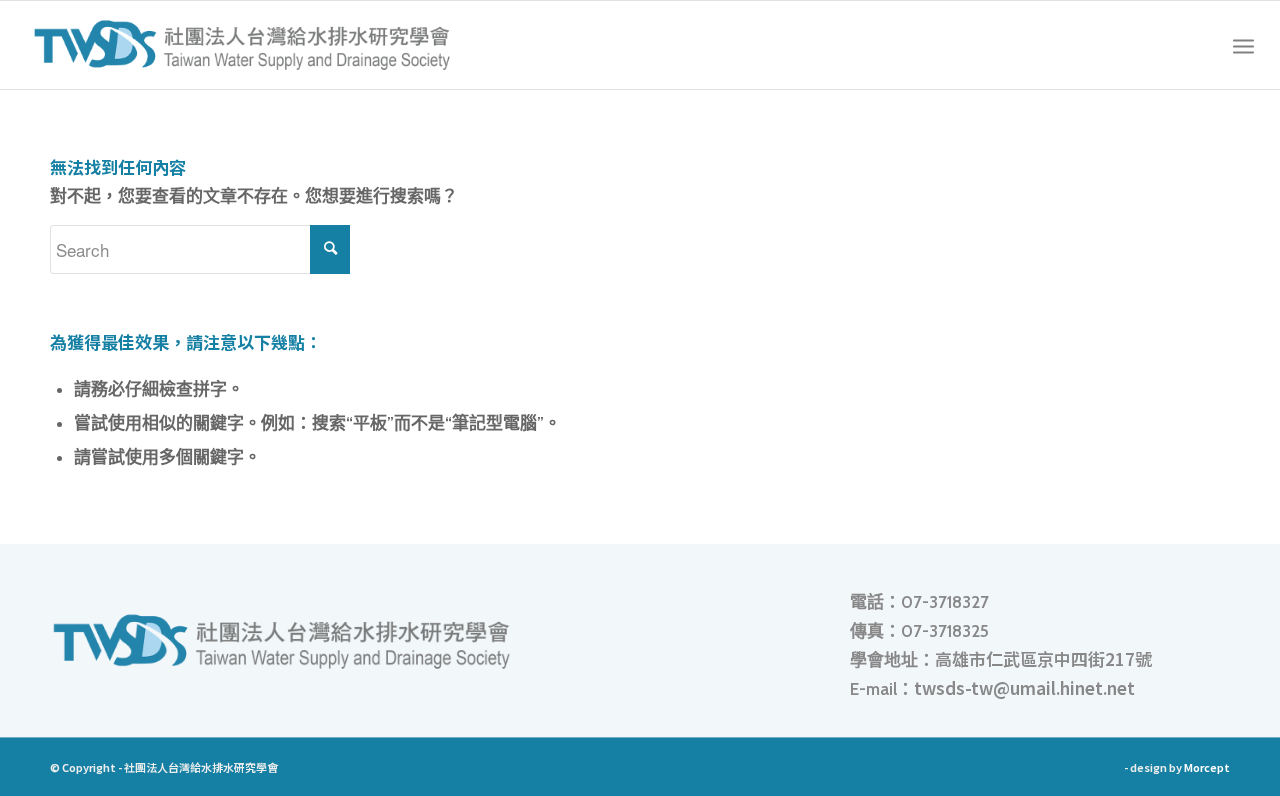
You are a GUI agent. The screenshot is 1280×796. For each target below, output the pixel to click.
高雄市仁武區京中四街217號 (1043, 658)
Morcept (1207, 767)
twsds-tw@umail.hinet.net (1024, 687)
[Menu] (1243, 45)
